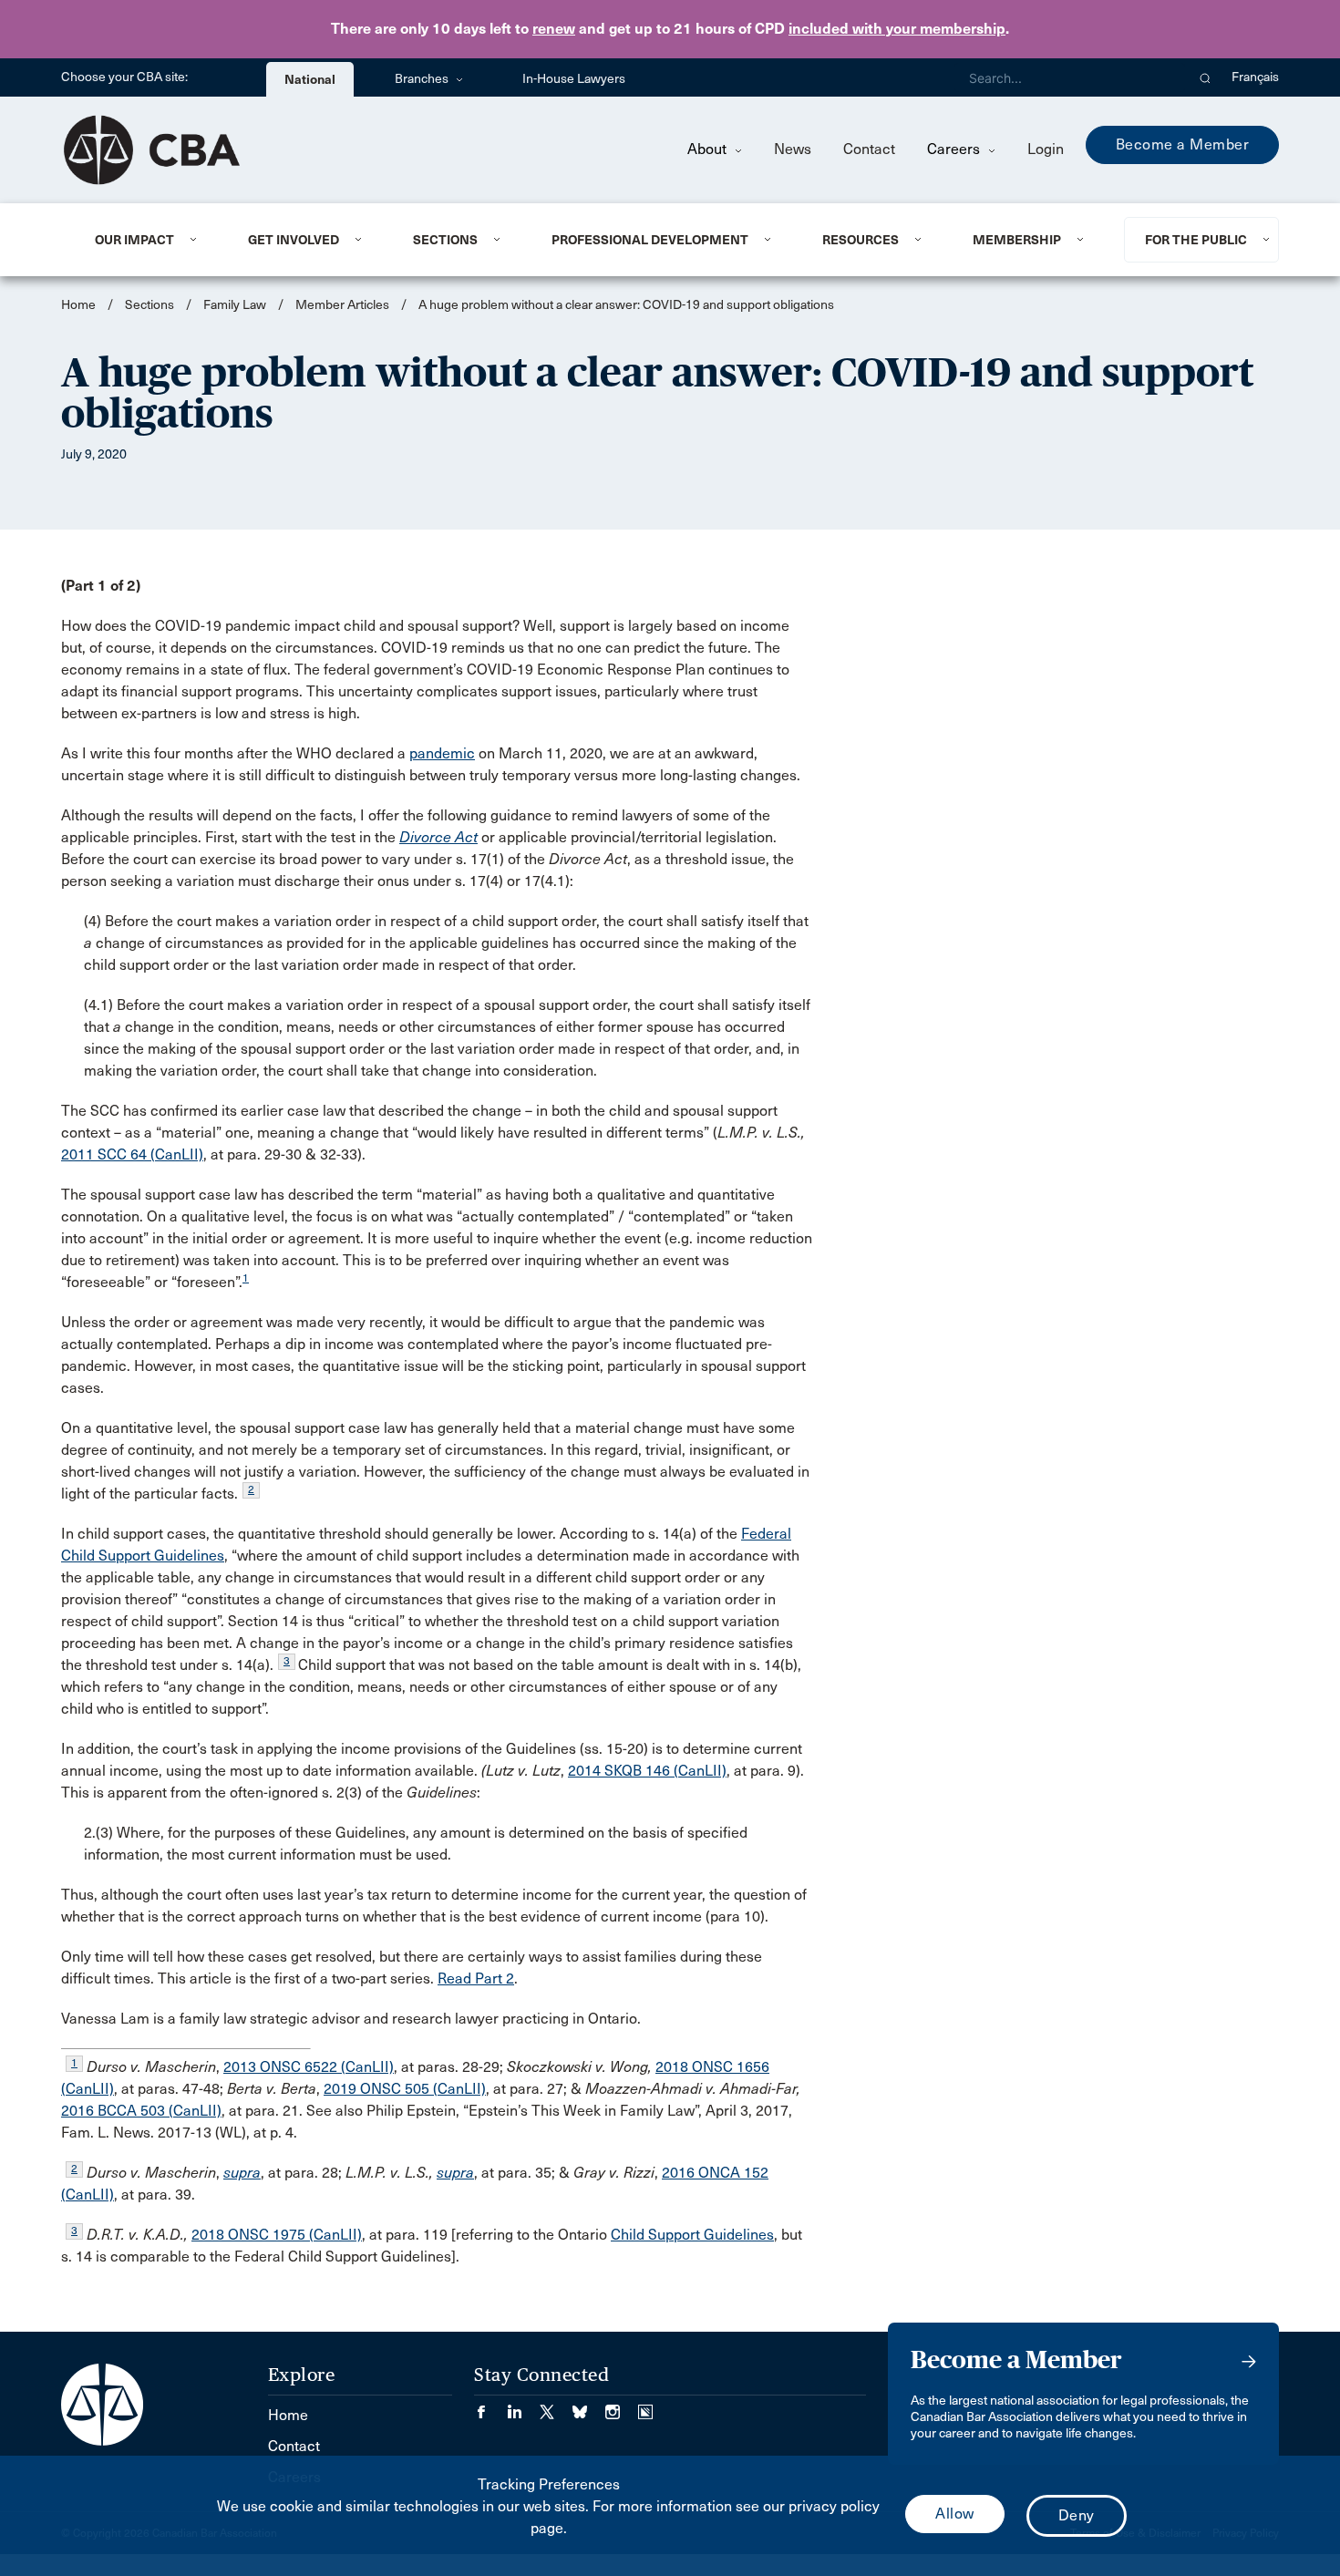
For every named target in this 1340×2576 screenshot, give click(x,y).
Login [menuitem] (1046, 149)
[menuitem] (149, 240)
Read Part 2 (476, 1978)
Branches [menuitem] (423, 79)
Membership (1017, 240)
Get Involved (294, 240)
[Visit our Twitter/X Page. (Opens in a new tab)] (556, 2406)
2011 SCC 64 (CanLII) (132, 1154)
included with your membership (897, 29)
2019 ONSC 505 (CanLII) (405, 2089)
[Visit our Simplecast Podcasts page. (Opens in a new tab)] (645, 2406)
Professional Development (650, 240)
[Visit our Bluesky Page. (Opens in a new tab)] (589, 2406)
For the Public (1196, 240)
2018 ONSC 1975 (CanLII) (277, 2235)
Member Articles (342, 305)
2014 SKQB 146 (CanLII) (647, 1771)
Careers (955, 149)
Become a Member (1183, 144)
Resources (861, 240)
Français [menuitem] (1255, 77)
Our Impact (134, 240)
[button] (1206, 77)
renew (554, 29)
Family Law (235, 305)
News (793, 149)
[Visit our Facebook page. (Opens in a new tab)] (490, 2406)
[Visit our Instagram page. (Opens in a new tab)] (622, 2406)
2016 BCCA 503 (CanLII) (141, 2111)
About (709, 149)
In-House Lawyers (574, 79)
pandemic (442, 753)
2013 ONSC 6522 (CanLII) (309, 2067)
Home (78, 305)
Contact (869, 149)
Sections (445, 240)
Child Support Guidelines (692, 2235)
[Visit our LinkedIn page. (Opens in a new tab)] (523, 2406)
